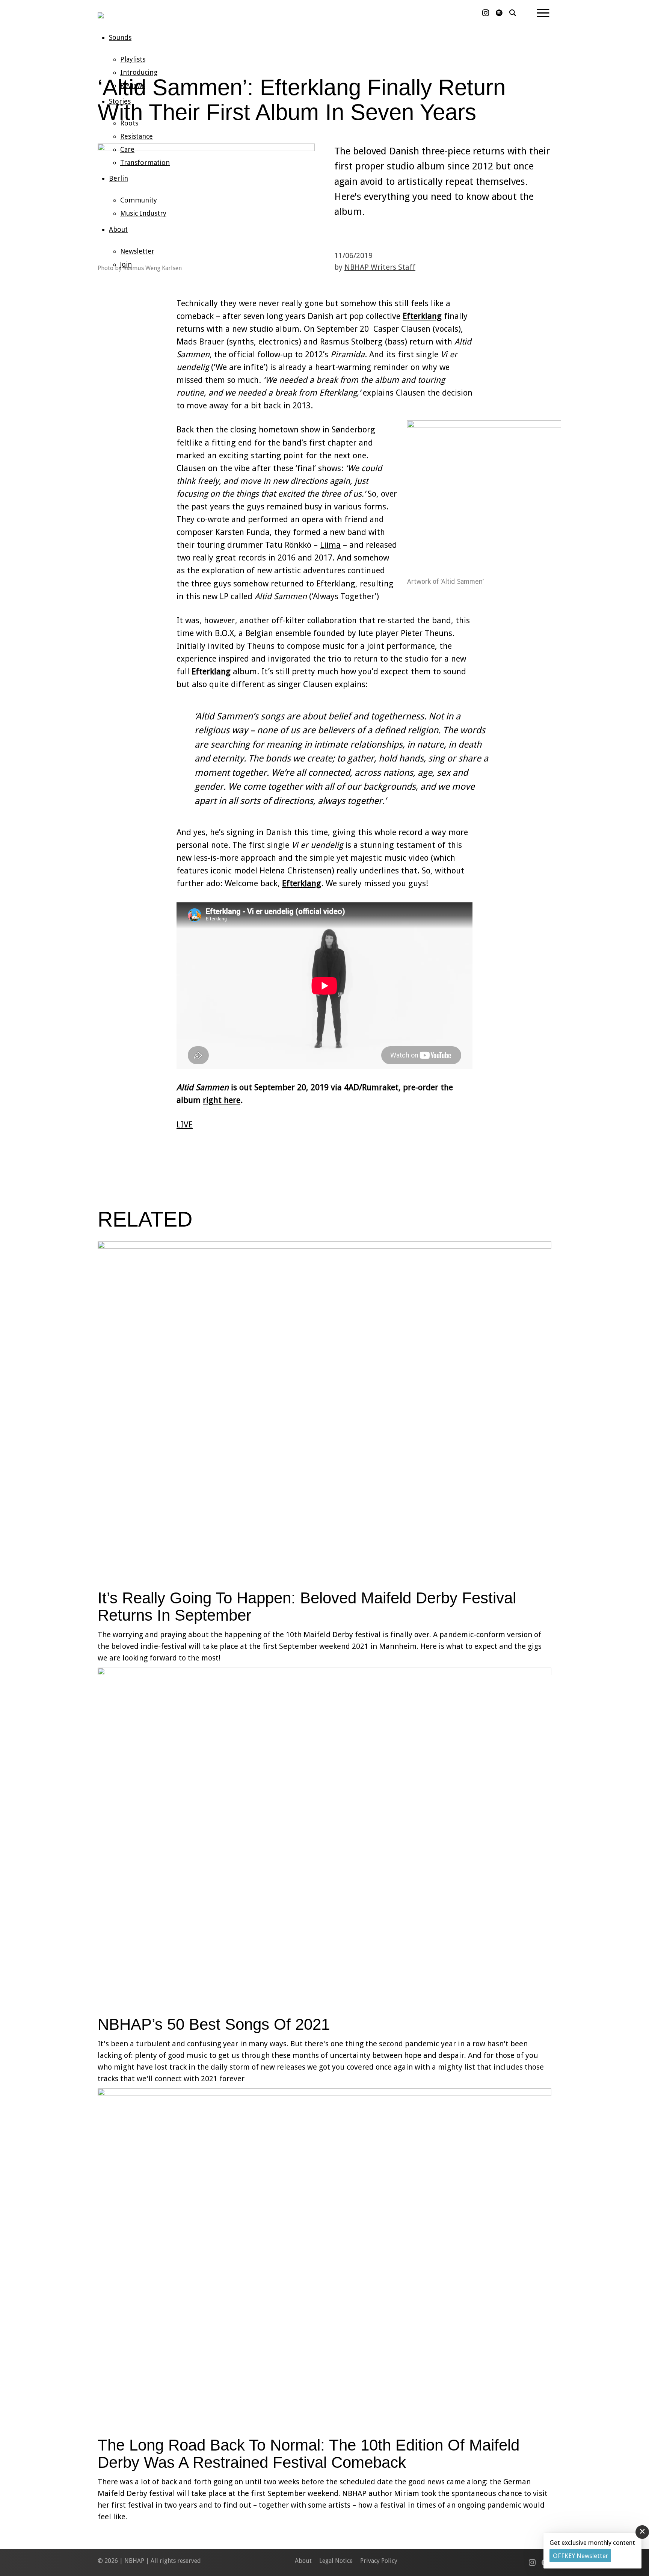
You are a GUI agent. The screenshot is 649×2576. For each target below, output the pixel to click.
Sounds (120, 37)
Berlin (118, 178)
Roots (129, 123)
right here (222, 1100)
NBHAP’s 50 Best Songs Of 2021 (214, 2024)
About (118, 229)
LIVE (185, 1125)
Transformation (145, 162)
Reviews (133, 85)
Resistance (137, 136)
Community (139, 200)
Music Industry (143, 213)
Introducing (139, 72)
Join (126, 264)
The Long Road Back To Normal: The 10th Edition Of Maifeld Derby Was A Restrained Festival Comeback (309, 2454)
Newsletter (137, 251)
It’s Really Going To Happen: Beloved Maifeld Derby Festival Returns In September (307, 1607)
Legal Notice (336, 2561)
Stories (120, 101)
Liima (330, 545)
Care (127, 149)
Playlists (133, 59)
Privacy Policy (379, 2561)
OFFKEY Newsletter (580, 2556)
